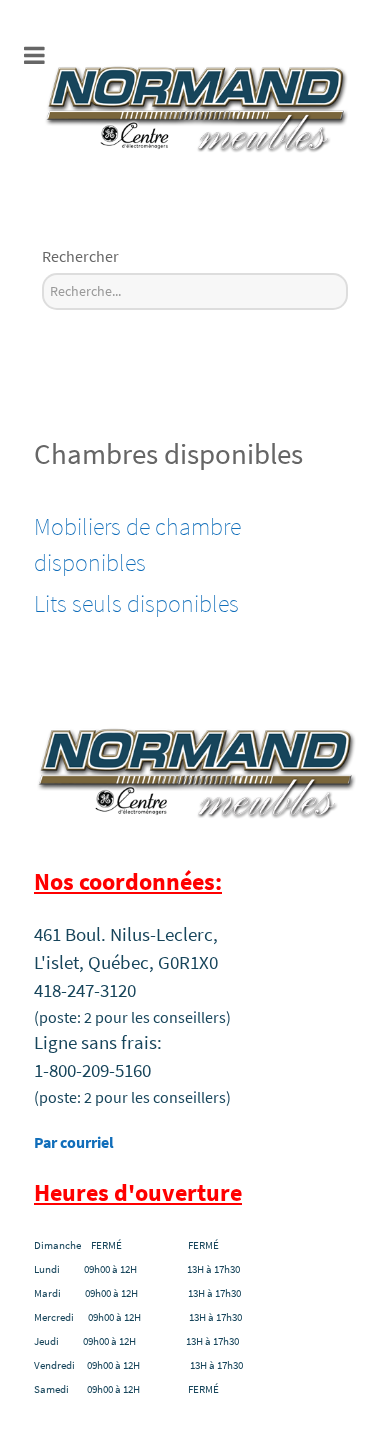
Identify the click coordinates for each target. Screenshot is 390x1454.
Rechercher (80, 256)
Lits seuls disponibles (136, 603)
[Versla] (195, 105)
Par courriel (74, 1142)
